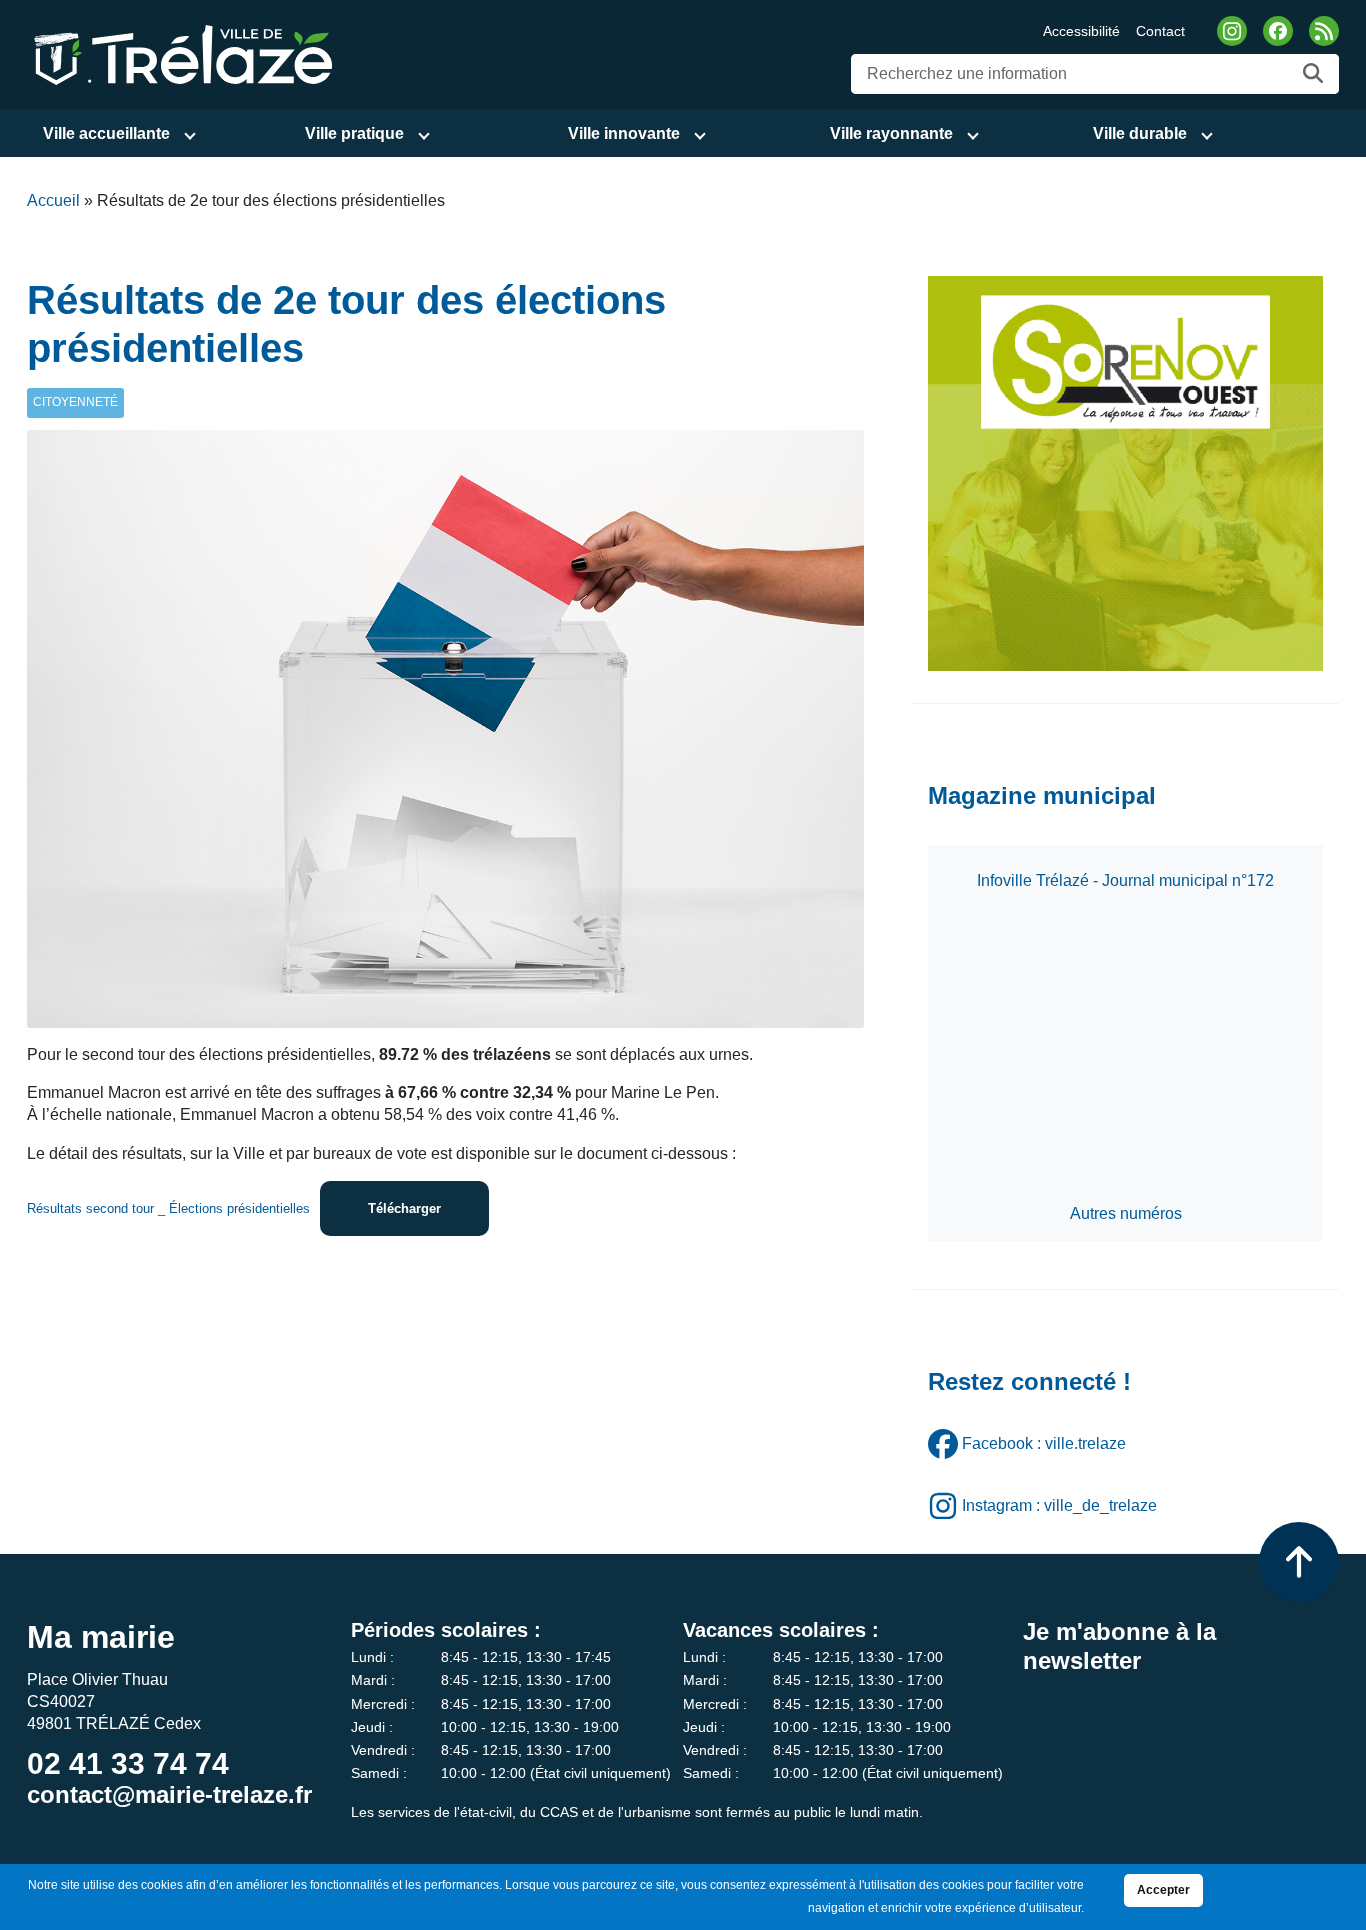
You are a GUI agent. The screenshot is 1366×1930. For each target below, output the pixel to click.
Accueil (53, 200)
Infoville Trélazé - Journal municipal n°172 (1125, 880)
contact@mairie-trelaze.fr (169, 1794)
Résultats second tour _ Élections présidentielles (168, 1208)
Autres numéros (1126, 1213)
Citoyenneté (75, 402)
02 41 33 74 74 (128, 1763)
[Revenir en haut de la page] (1299, 1562)
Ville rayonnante (891, 133)
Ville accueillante (106, 133)
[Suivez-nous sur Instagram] (1232, 31)
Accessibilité (1081, 31)
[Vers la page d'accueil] (180, 53)
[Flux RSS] (1324, 31)
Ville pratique (354, 133)
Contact (1160, 31)
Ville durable (1140, 133)
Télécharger (404, 1208)
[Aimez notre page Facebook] (1278, 31)
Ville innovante (624, 133)
